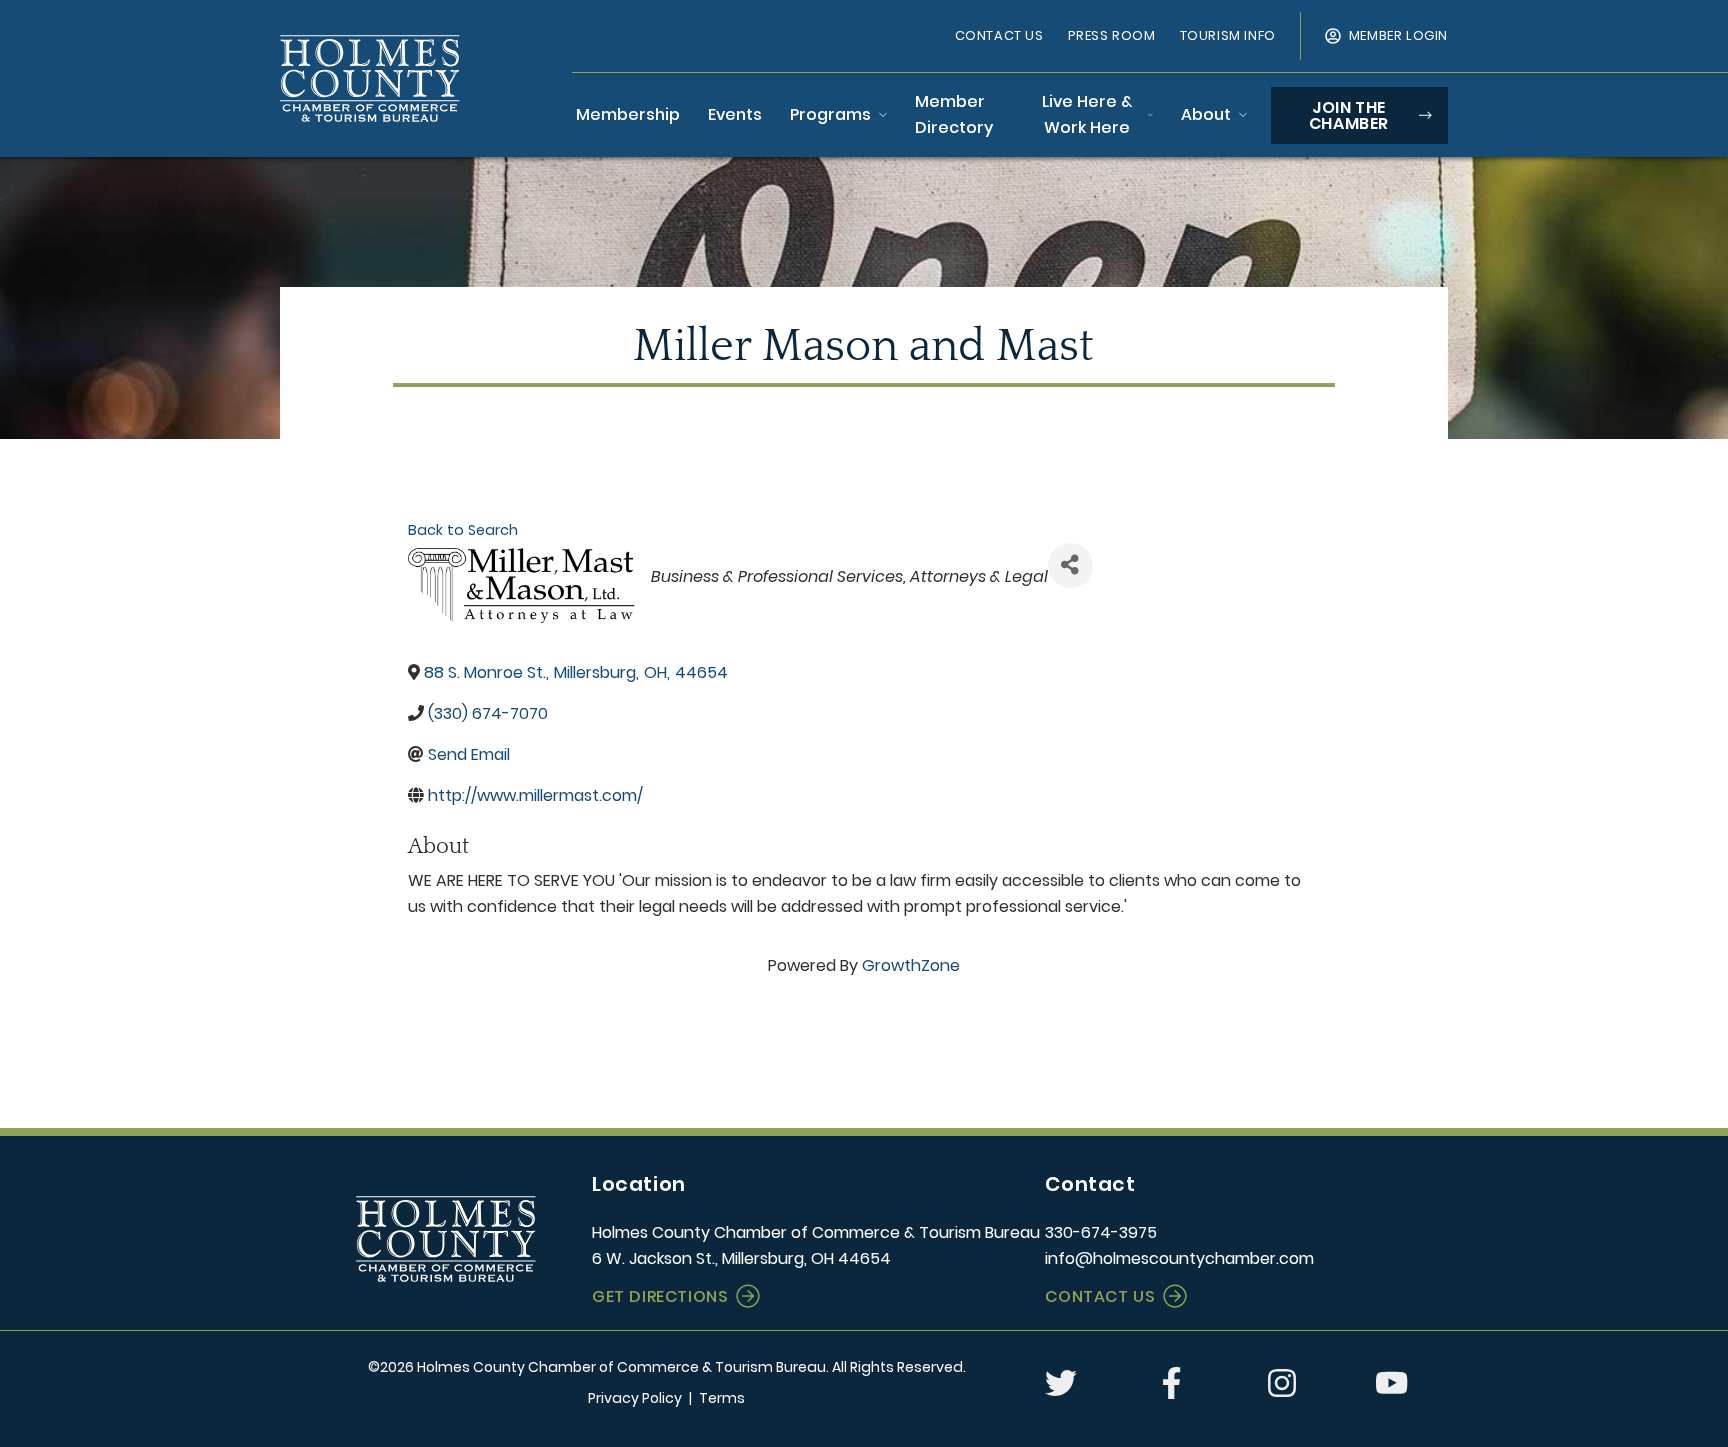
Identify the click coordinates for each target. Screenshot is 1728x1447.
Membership (628, 114)
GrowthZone (911, 965)
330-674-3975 (1101, 1232)
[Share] (1070, 565)
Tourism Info (1228, 35)
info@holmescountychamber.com (1179, 1258)
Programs (830, 114)
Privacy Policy (635, 1398)
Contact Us (999, 35)
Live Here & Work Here (1087, 114)
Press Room (1112, 35)
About (1206, 114)
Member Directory (954, 114)
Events (735, 114)
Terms (722, 1398)
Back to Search (463, 530)
